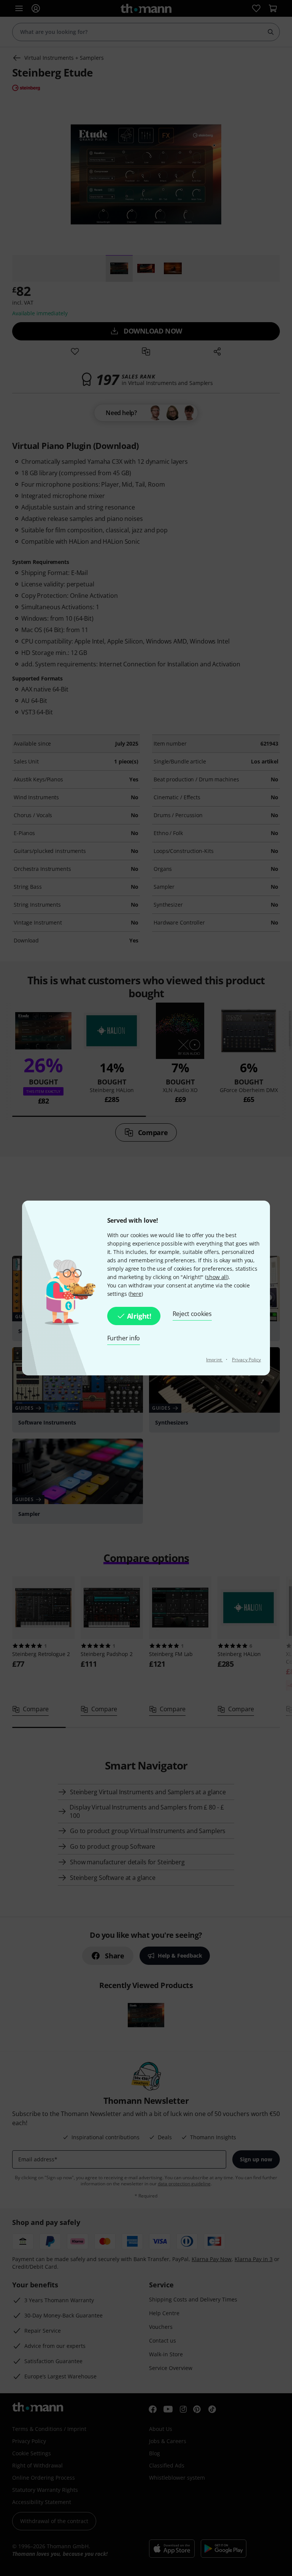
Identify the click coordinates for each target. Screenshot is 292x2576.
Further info (124, 1338)
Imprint (214, 1360)
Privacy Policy (246, 1360)
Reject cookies (192, 1314)
